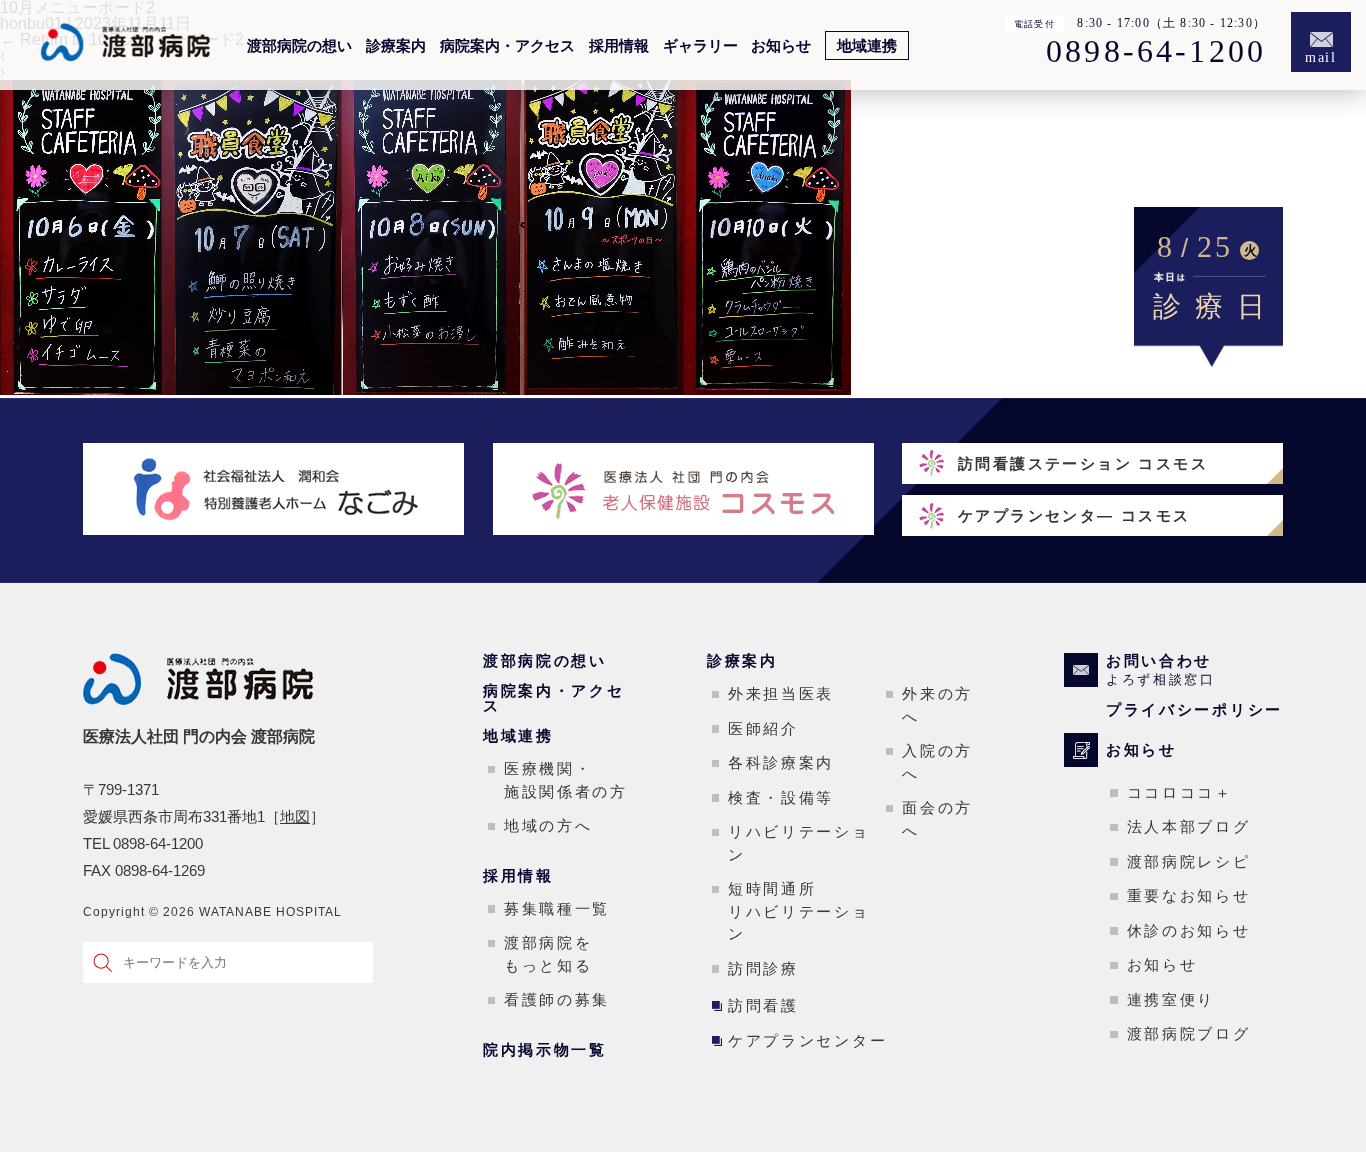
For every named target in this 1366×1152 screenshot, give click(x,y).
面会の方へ (937, 819)
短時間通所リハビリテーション (799, 911)
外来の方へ (937, 705)
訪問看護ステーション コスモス (1083, 463)
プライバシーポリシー (1194, 709)
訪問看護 (763, 1005)
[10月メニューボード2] (425, 389)
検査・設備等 (781, 797)
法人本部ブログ (1189, 826)
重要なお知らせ (1189, 895)
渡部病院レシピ (1189, 861)
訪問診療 (763, 968)
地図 (295, 816)
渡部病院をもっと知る (548, 954)
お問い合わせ (1161, 670)
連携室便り (1171, 999)
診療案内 (396, 45)
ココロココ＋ (1180, 792)
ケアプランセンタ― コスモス (1074, 515)
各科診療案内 (781, 762)
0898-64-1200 (1156, 52)
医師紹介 (763, 728)
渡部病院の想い (299, 45)
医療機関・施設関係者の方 (566, 780)
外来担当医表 (781, 693)
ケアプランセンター (807, 1040)
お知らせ (781, 45)
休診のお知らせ (1189, 930)
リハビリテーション (799, 843)
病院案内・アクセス (507, 45)
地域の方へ (548, 825)
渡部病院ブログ (1189, 1033)
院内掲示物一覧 (545, 1049)
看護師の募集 (557, 999)
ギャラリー (700, 45)
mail (1321, 57)
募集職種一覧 (557, 908)
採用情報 (619, 45)
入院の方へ (937, 762)
